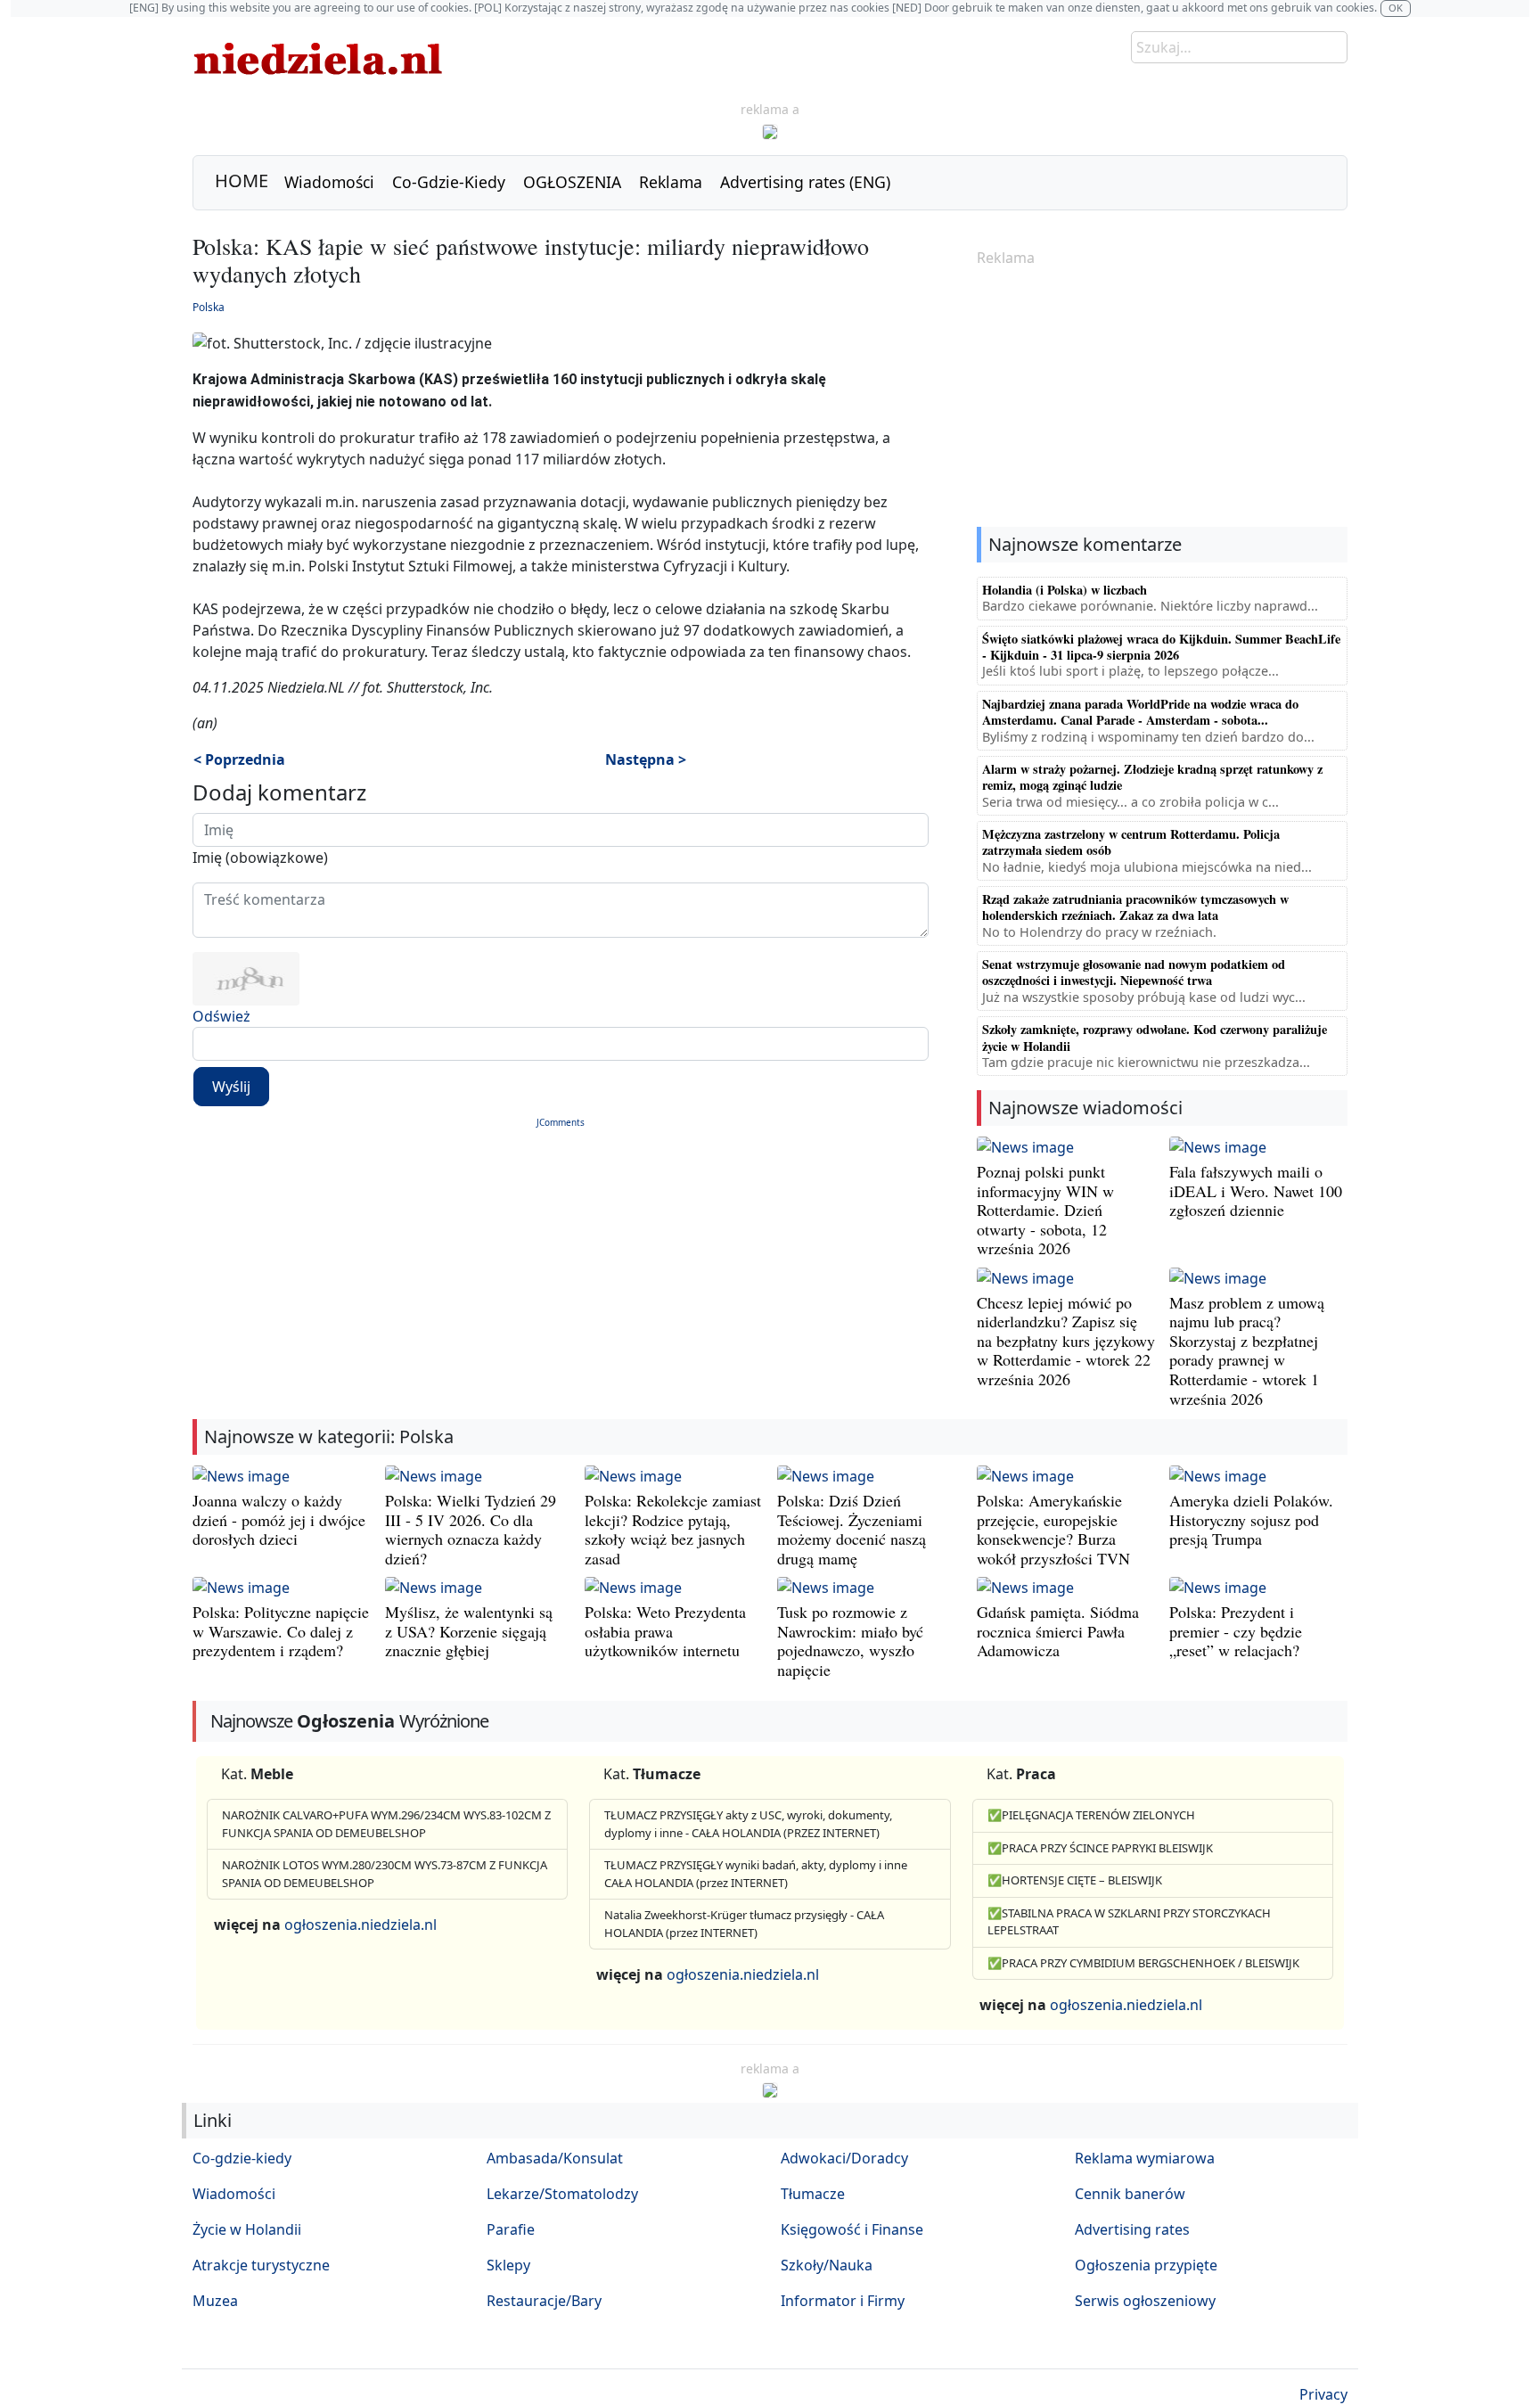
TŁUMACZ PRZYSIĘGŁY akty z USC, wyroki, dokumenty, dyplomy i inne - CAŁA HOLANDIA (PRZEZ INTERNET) (748, 1824)
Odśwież (221, 1016)
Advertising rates (1132, 2229)
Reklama (671, 182)
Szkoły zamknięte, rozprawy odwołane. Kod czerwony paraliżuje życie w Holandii (1155, 1037)
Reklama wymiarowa (1145, 2158)
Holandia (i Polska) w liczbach (1065, 590)
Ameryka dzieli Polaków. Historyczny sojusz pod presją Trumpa (1251, 1519)
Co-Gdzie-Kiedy (449, 182)
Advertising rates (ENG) (805, 182)
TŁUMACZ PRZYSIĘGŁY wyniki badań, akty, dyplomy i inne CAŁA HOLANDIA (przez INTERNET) (756, 1874)
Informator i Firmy (843, 2301)
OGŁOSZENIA (572, 182)
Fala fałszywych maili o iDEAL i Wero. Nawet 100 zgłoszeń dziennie (1256, 1190)
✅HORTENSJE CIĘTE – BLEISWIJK (1075, 1880)
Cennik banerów (1130, 2194)
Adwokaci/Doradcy (844, 2158)
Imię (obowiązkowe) (260, 858)
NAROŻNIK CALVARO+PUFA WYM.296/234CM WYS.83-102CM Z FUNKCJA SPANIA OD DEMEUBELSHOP (386, 1824)
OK (1396, 8)
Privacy (1323, 2394)
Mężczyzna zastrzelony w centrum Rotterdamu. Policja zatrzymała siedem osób (1131, 842)
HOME (242, 181)
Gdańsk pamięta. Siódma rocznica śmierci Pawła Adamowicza (1058, 1631)
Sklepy (508, 2265)
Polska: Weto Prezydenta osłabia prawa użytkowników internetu (665, 1631)
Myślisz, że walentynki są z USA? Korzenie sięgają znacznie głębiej (469, 1631)
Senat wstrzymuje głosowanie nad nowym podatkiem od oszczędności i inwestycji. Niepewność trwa (1134, 972)
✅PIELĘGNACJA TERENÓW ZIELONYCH (1091, 1815)
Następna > (646, 759)
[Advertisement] (1162, 398)
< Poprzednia (239, 759)
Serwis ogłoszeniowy (1145, 2301)
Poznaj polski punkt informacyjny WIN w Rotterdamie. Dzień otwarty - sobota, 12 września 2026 (1045, 1210)
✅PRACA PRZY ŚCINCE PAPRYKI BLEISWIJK (1100, 1848)
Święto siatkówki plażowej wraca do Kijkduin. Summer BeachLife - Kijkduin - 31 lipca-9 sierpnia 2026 (1161, 647)
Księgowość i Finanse (852, 2229)
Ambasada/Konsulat (555, 2158)
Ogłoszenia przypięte (1146, 2265)
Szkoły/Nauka (827, 2265)
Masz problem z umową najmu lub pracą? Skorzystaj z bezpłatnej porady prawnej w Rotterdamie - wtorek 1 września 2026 (1247, 1350)
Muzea (215, 2301)
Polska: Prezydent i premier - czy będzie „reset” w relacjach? (1236, 1631)
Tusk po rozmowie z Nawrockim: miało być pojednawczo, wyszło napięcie (850, 1641)
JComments (561, 1122)
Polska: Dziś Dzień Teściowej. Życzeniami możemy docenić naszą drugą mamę (852, 1529)
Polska (209, 307)
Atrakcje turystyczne (261, 2265)
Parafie (511, 2229)
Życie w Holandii (247, 2229)
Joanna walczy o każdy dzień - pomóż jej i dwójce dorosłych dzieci (279, 1519)
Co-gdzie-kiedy (242, 2158)
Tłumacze (813, 2194)
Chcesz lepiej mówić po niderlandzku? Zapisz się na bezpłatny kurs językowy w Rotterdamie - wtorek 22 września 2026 (1066, 1341)
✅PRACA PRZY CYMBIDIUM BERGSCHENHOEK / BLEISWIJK (1143, 1963)
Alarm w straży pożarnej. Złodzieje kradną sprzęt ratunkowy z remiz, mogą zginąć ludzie (1152, 777)
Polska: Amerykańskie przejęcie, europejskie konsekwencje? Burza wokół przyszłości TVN (1053, 1529)
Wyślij (231, 1087)
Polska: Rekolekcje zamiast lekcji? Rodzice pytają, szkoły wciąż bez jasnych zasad (673, 1529)
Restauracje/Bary (544, 2301)
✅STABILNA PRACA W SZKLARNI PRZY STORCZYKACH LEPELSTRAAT (1129, 1922)
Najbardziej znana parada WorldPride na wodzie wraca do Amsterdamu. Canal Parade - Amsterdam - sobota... (1140, 712)
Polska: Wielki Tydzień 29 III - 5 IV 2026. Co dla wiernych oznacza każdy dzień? (471, 1529)
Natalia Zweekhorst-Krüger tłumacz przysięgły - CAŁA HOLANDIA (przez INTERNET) (744, 1924)
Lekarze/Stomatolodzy (562, 2194)
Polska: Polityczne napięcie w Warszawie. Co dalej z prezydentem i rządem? (281, 1631)
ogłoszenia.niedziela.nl (360, 1925)
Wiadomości (329, 182)
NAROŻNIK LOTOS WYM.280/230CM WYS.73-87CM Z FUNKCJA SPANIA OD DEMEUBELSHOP (385, 1874)
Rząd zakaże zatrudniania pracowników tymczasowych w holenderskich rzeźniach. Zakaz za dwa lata (1135, 907)
